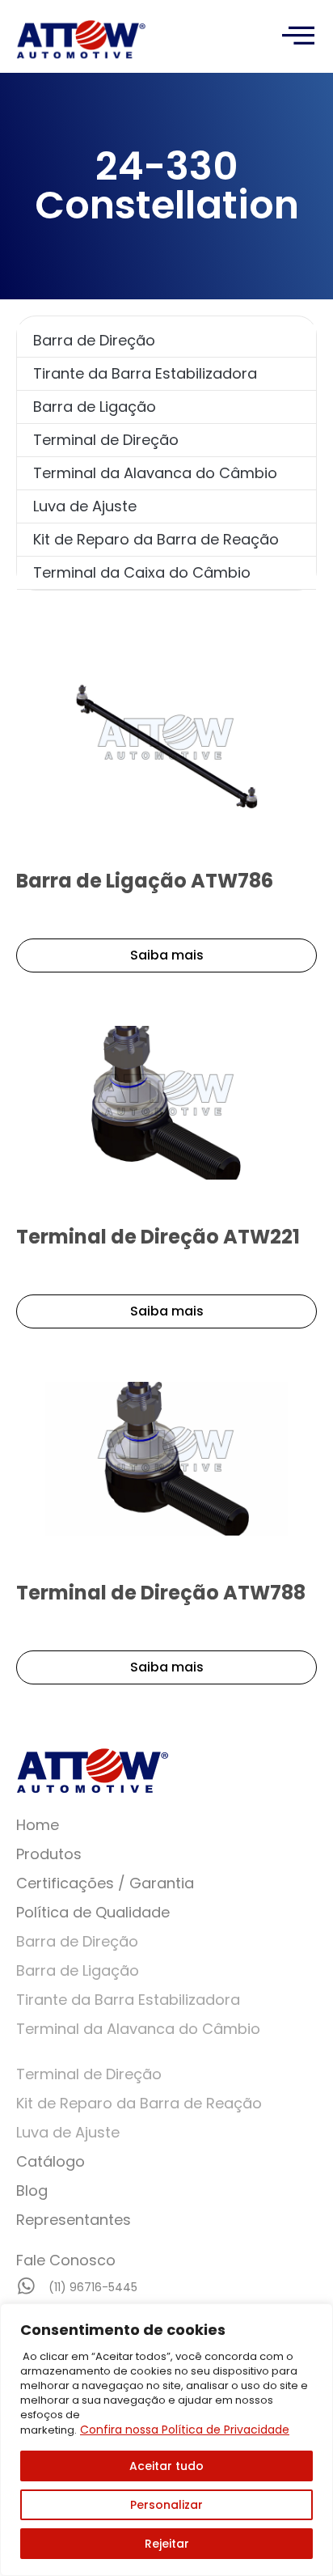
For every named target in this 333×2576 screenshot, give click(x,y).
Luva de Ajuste (85, 506)
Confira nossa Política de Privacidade (185, 2430)
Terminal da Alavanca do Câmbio (155, 473)
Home (38, 1825)
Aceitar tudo (166, 2466)
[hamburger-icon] (299, 36)
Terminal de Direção (106, 440)
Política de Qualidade (93, 1912)
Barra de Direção (94, 340)
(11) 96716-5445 (93, 2287)
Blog (32, 2190)
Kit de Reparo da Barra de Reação (156, 539)
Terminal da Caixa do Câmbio (142, 572)
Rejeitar (167, 2544)
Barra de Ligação (95, 407)
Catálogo (51, 2161)
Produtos (49, 1854)
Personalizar (166, 2505)
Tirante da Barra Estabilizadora (145, 373)
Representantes (74, 2220)
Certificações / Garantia (105, 1883)
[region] (166, 2440)
